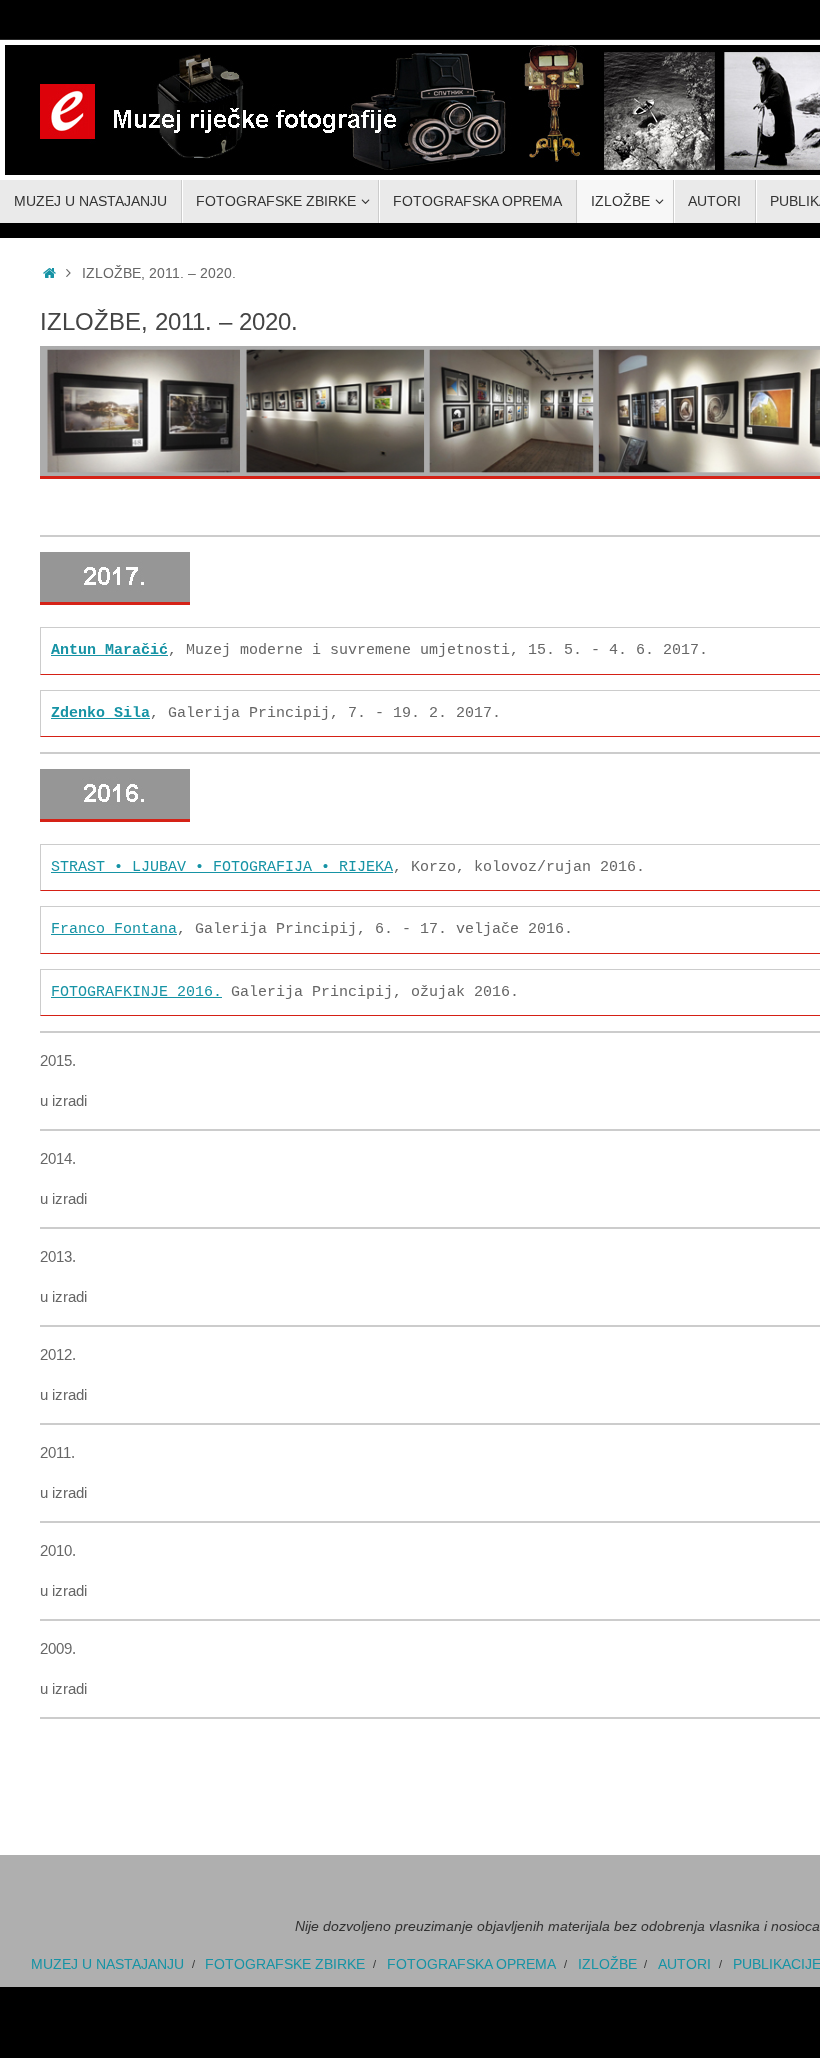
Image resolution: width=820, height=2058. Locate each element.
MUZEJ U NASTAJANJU (107, 1928)
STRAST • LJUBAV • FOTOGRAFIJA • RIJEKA (222, 849)
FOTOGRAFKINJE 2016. (136, 959)
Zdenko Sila (100, 701)
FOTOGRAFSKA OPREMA (471, 1928)
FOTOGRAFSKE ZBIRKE (285, 1928)
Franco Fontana (114, 904)
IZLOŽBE (607, 1928)
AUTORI (684, 1928)
